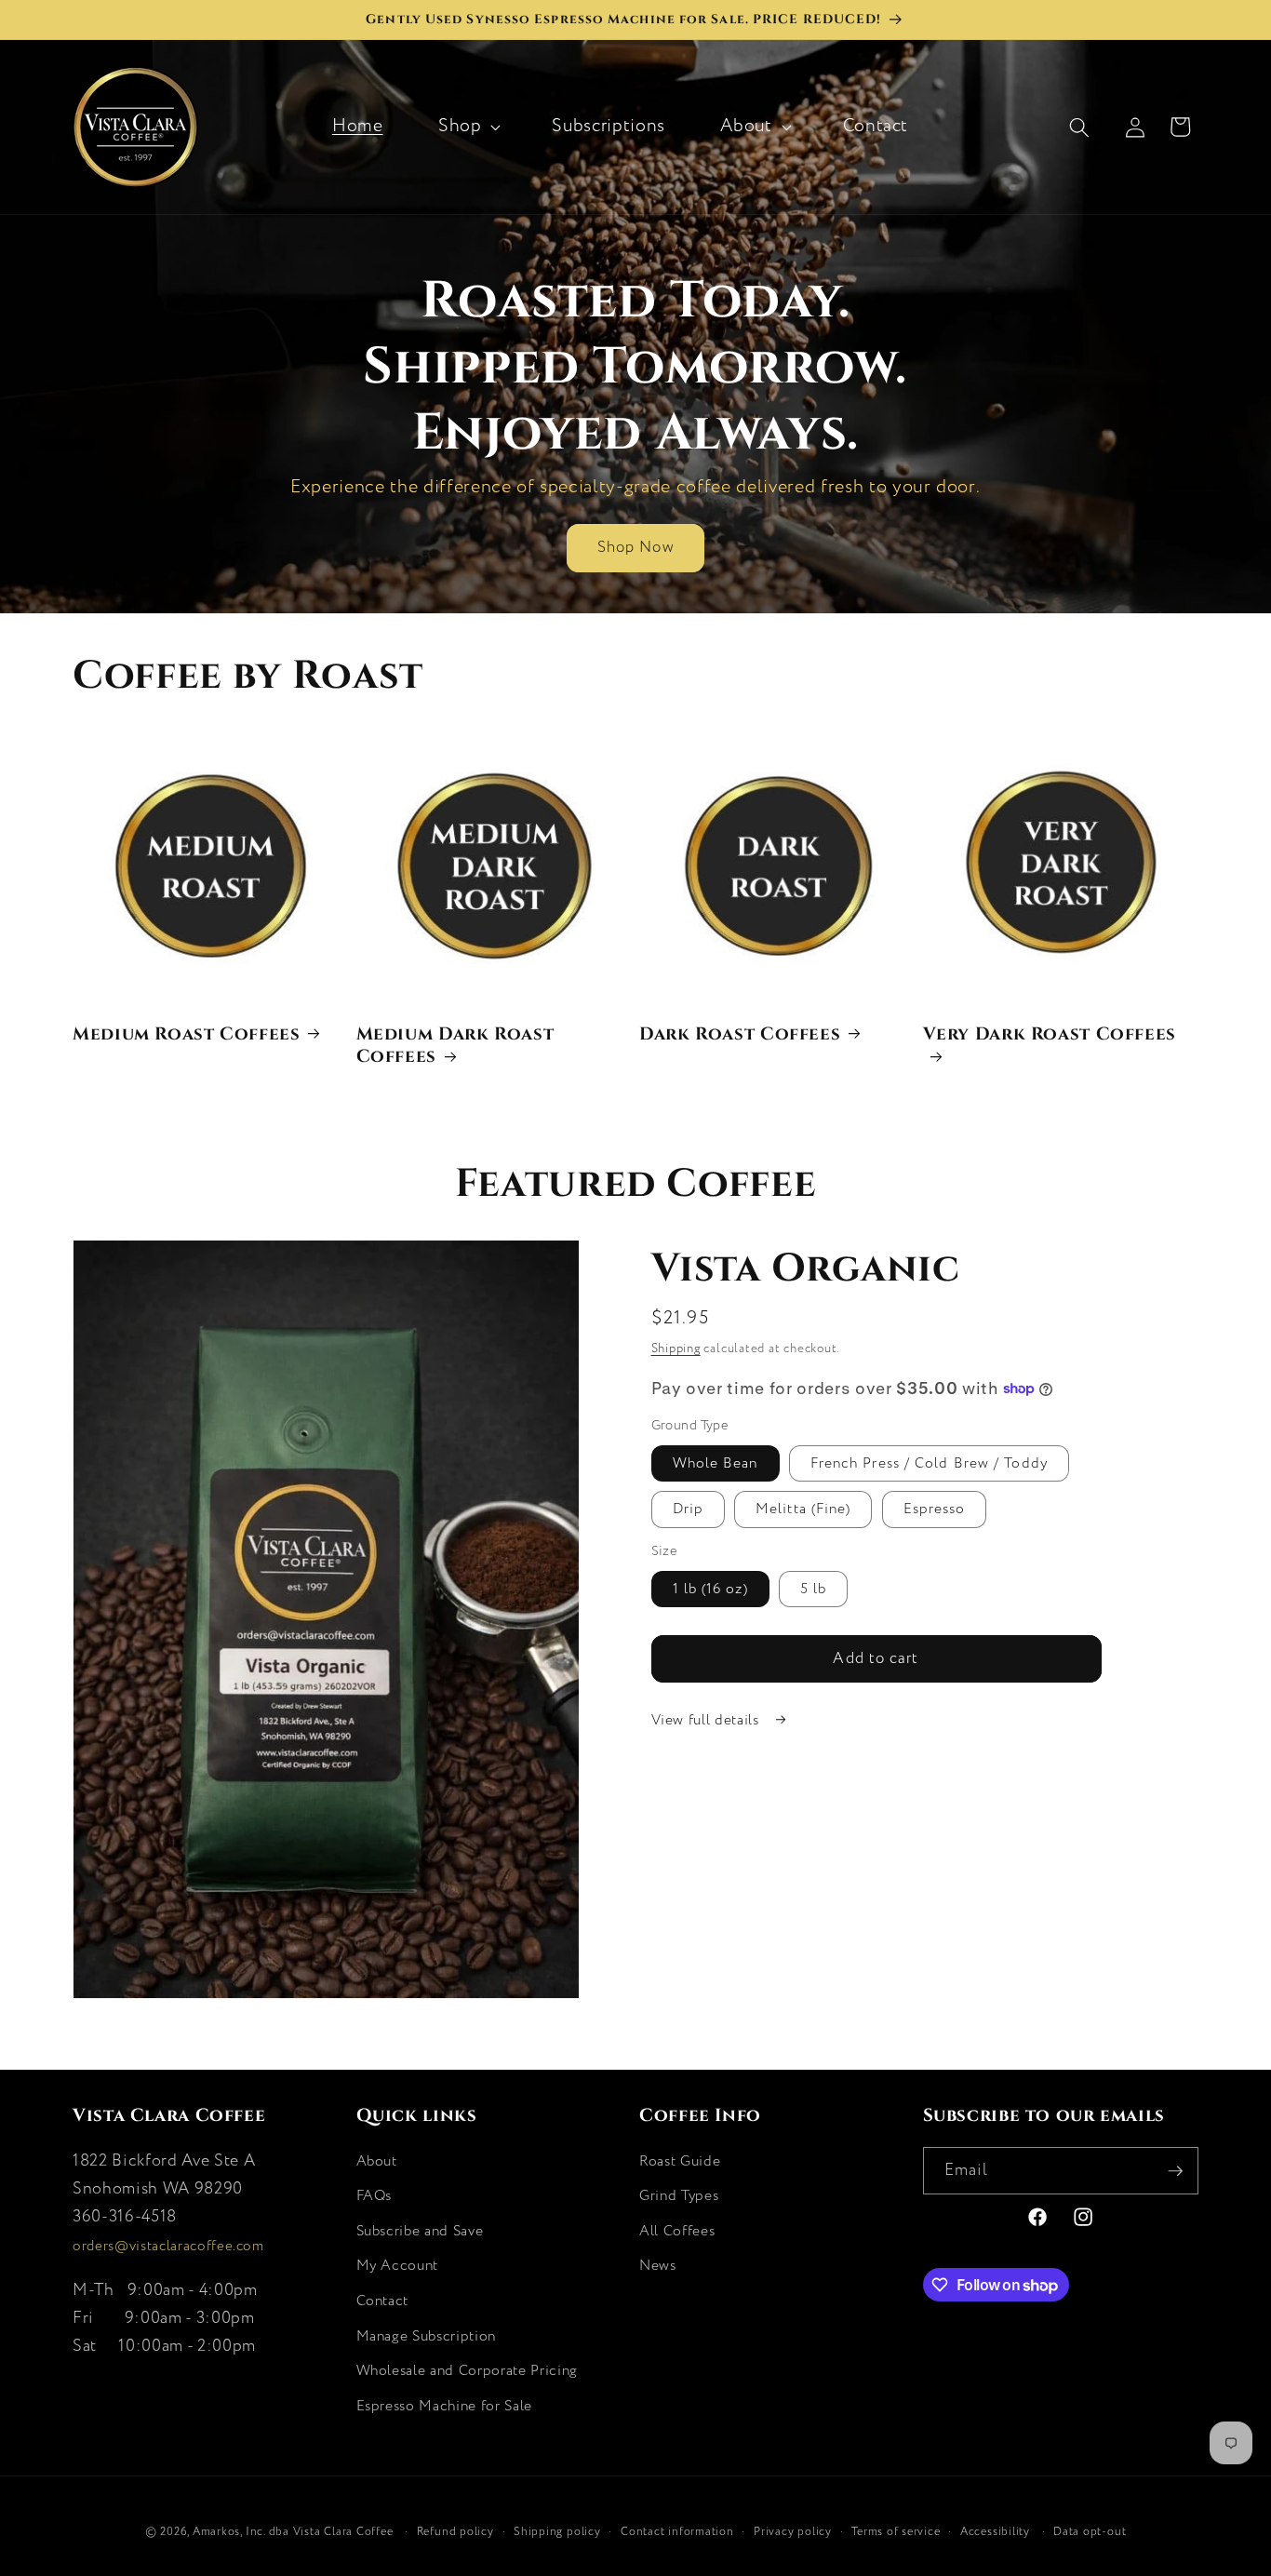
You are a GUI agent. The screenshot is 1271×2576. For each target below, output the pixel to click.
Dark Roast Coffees (740, 1033)
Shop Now (635, 547)
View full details (708, 1720)
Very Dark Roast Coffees (1050, 1033)
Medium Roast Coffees (187, 1033)
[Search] (1090, 127)
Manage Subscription (427, 2336)
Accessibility (995, 2532)
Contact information (677, 2532)
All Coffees (677, 2231)
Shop (460, 126)
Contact (383, 2301)
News (658, 2266)
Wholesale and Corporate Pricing (467, 2371)
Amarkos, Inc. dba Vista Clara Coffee (293, 2532)
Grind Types (679, 2196)
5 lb (813, 1589)
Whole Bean (716, 1463)
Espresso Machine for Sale (445, 2406)
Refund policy (455, 2532)
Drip (688, 1509)
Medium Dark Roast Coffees (455, 1044)
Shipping (676, 1349)
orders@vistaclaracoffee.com (168, 2247)
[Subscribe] (1175, 2171)
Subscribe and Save (420, 2231)
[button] (468, 127)
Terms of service (896, 2532)
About (746, 126)
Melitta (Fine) (803, 1509)
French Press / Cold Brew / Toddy (929, 1463)
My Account (398, 2266)
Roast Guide (680, 2161)
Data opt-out (1090, 2532)
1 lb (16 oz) (710, 1589)
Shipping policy (557, 2532)
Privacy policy (793, 2532)
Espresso (935, 1509)
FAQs (375, 2196)
